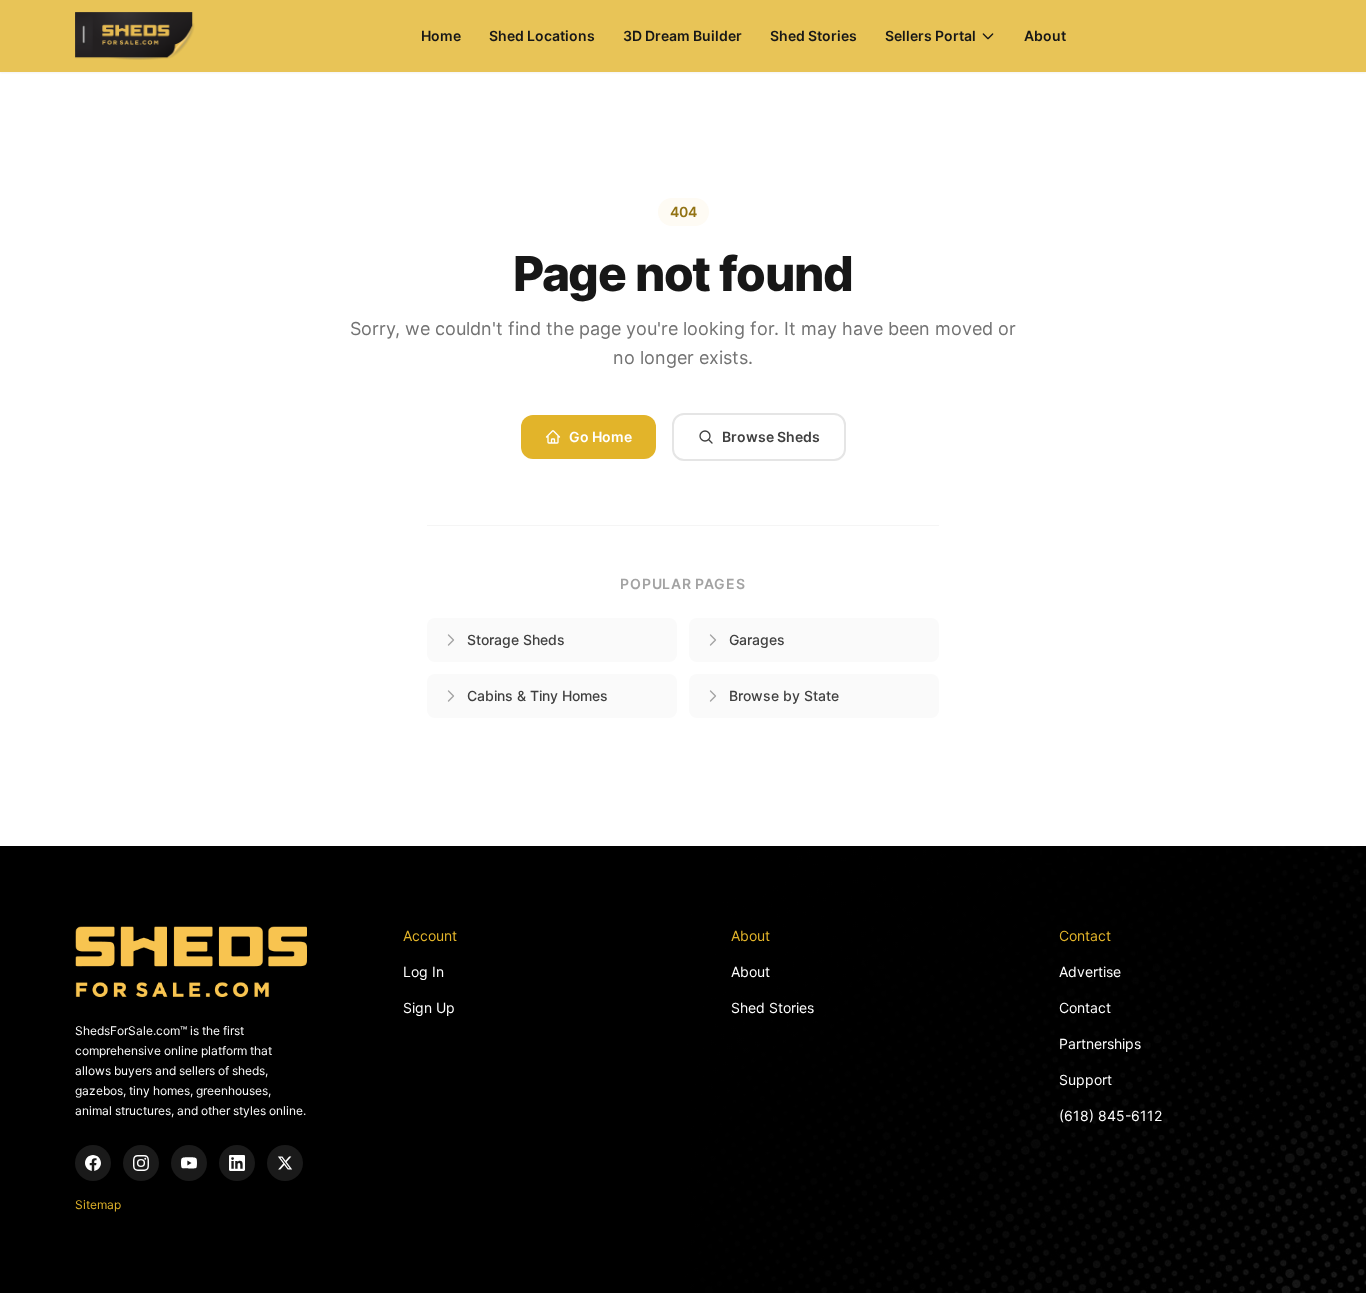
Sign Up (429, 1007)
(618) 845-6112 (1110, 1115)
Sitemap (98, 1204)
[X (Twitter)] (285, 1163)
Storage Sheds (516, 639)
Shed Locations (542, 35)
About (1045, 35)
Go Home (600, 436)
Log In (423, 971)
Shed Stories (813, 35)
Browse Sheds (771, 436)
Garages (757, 639)
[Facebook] (93, 1163)
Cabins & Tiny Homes (537, 695)
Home (441, 35)
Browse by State (784, 695)
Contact (1085, 1007)
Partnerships (1100, 1043)
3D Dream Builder (682, 35)
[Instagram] (141, 1163)
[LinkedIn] (237, 1163)
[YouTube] (189, 1163)
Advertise (1090, 971)
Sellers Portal (930, 35)
